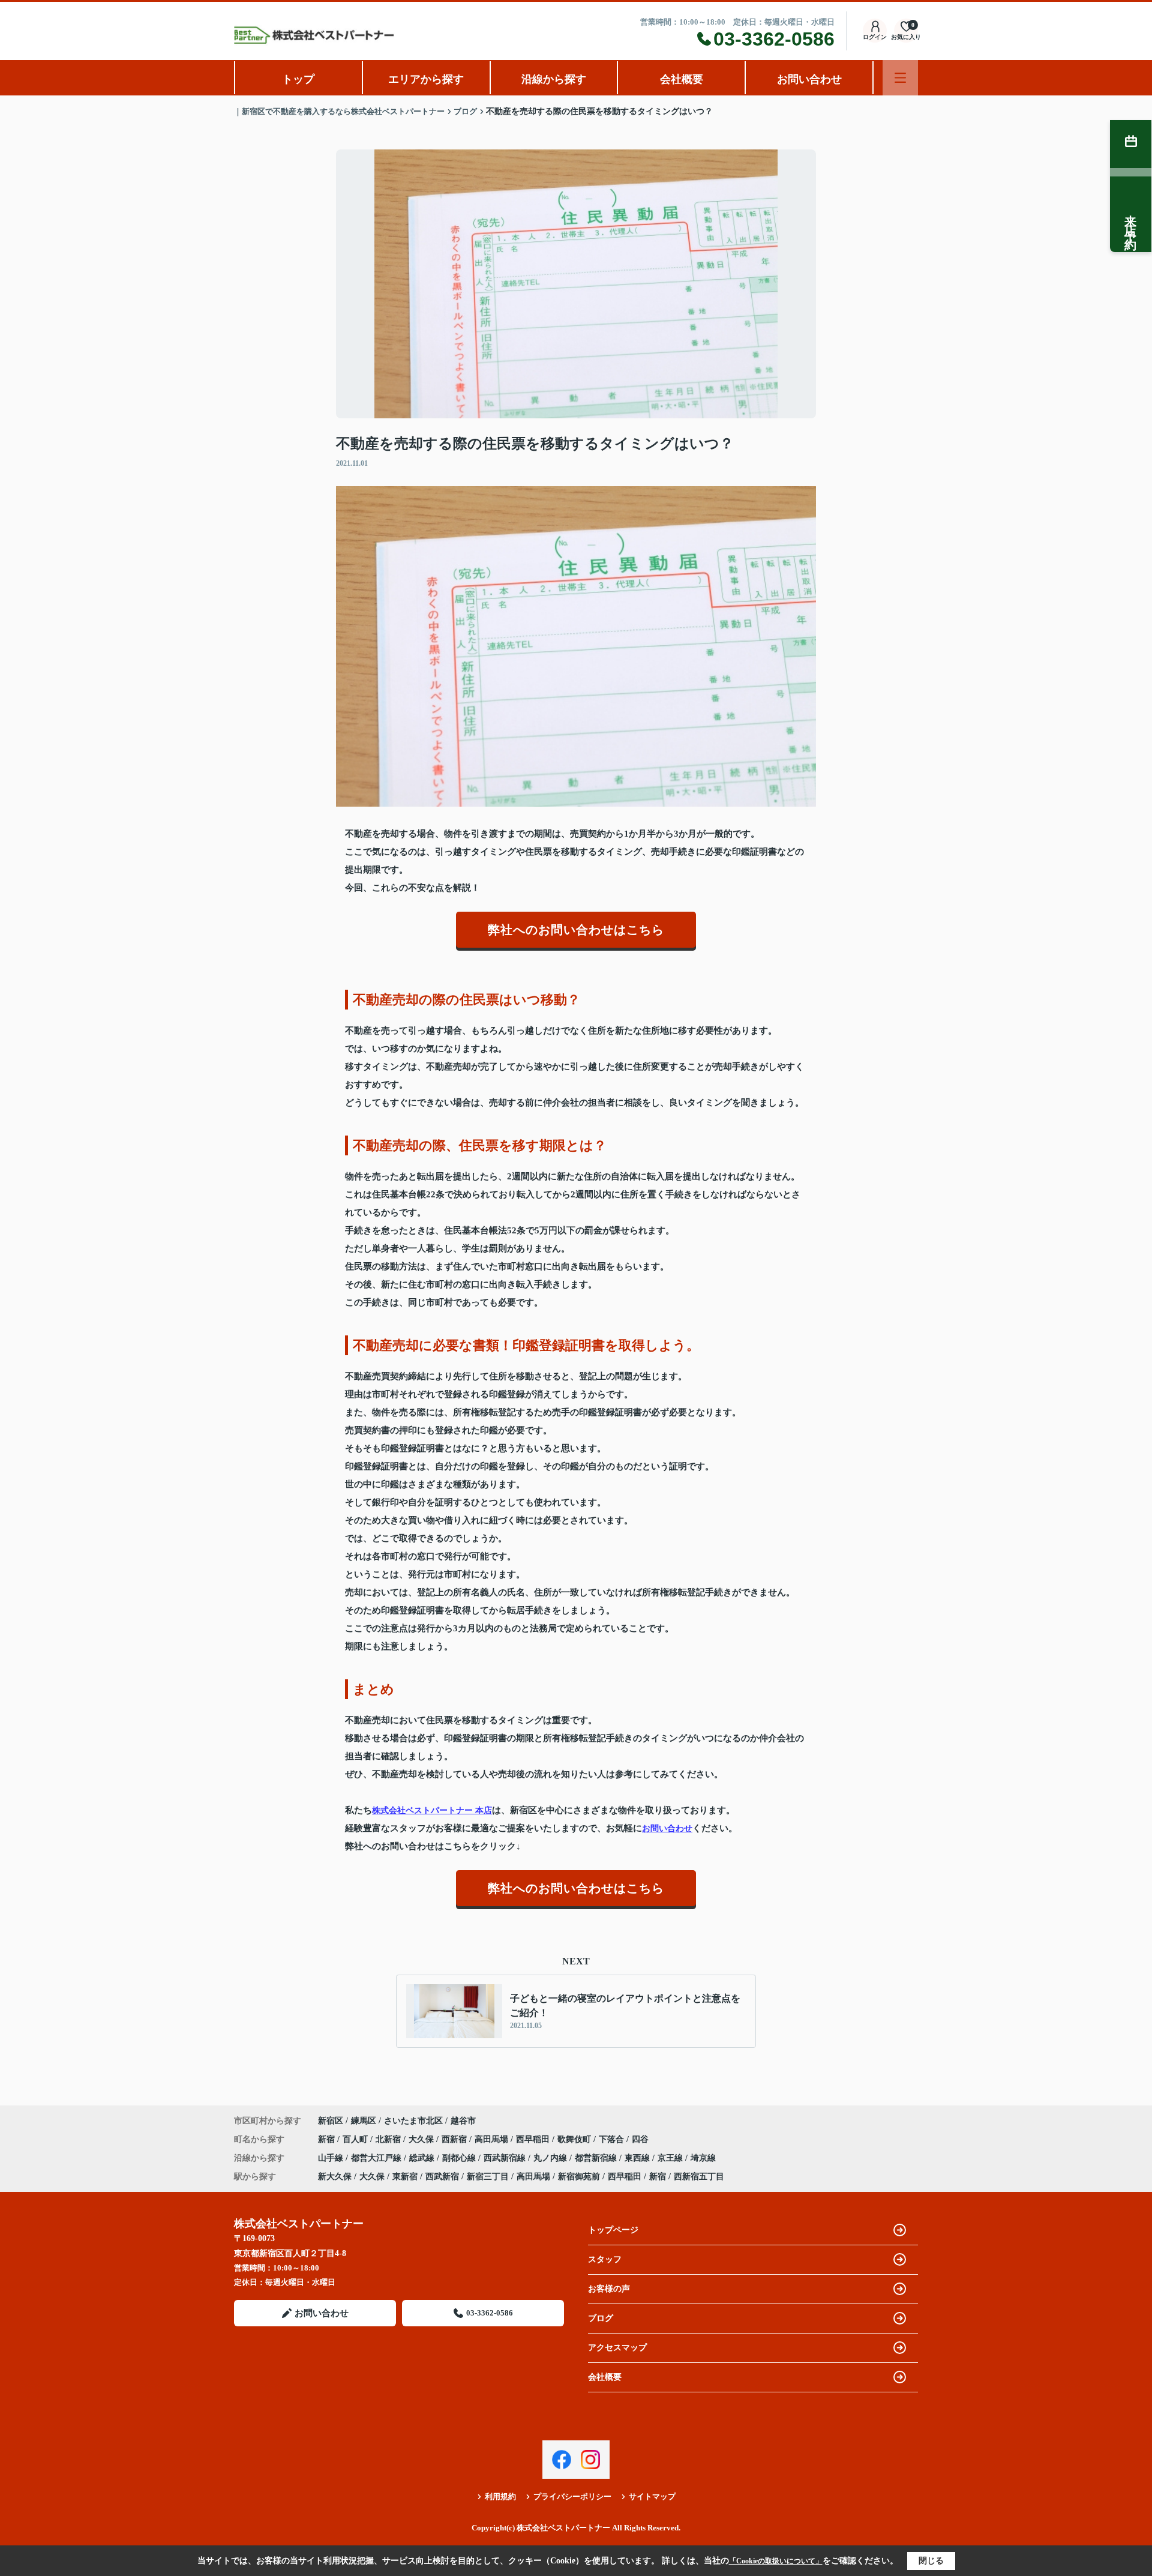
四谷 (640, 2139)
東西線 (638, 2158)
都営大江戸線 (377, 2158)
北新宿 (389, 2139)
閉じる (931, 2561)
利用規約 (500, 2496)
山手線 (332, 2158)
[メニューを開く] (900, 78)
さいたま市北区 (413, 2121)
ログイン (875, 37)
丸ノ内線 (551, 2158)
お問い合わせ (809, 79)
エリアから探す (426, 79)
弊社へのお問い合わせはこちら (576, 930)
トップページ (613, 2230)
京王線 (671, 2158)
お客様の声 (609, 2289)
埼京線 (703, 2158)
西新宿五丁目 (699, 2177)
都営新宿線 (597, 2158)
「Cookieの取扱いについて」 (776, 2561)
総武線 (423, 2158)
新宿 (328, 2139)
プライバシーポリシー (572, 2496)
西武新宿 (442, 2177)
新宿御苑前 (579, 2177)
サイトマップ (652, 2496)
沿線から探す (554, 79)
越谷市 (463, 2121)
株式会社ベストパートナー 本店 (432, 1810)
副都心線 (460, 2158)
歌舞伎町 (575, 2139)
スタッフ (605, 2259)
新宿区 (331, 2121)
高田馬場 (493, 2139)
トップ (298, 79)
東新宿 (405, 2177)
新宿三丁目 (488, 2177)
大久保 (422, 2139)
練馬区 (364, 2121)
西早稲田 (534, 2139)
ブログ (601, 2318)
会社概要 (682, 79)
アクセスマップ (617, 2348)
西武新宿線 (506, 2158)
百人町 (356, 2139)
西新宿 (455, 2139)
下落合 (613, 2139)
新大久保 (335, 2177)
